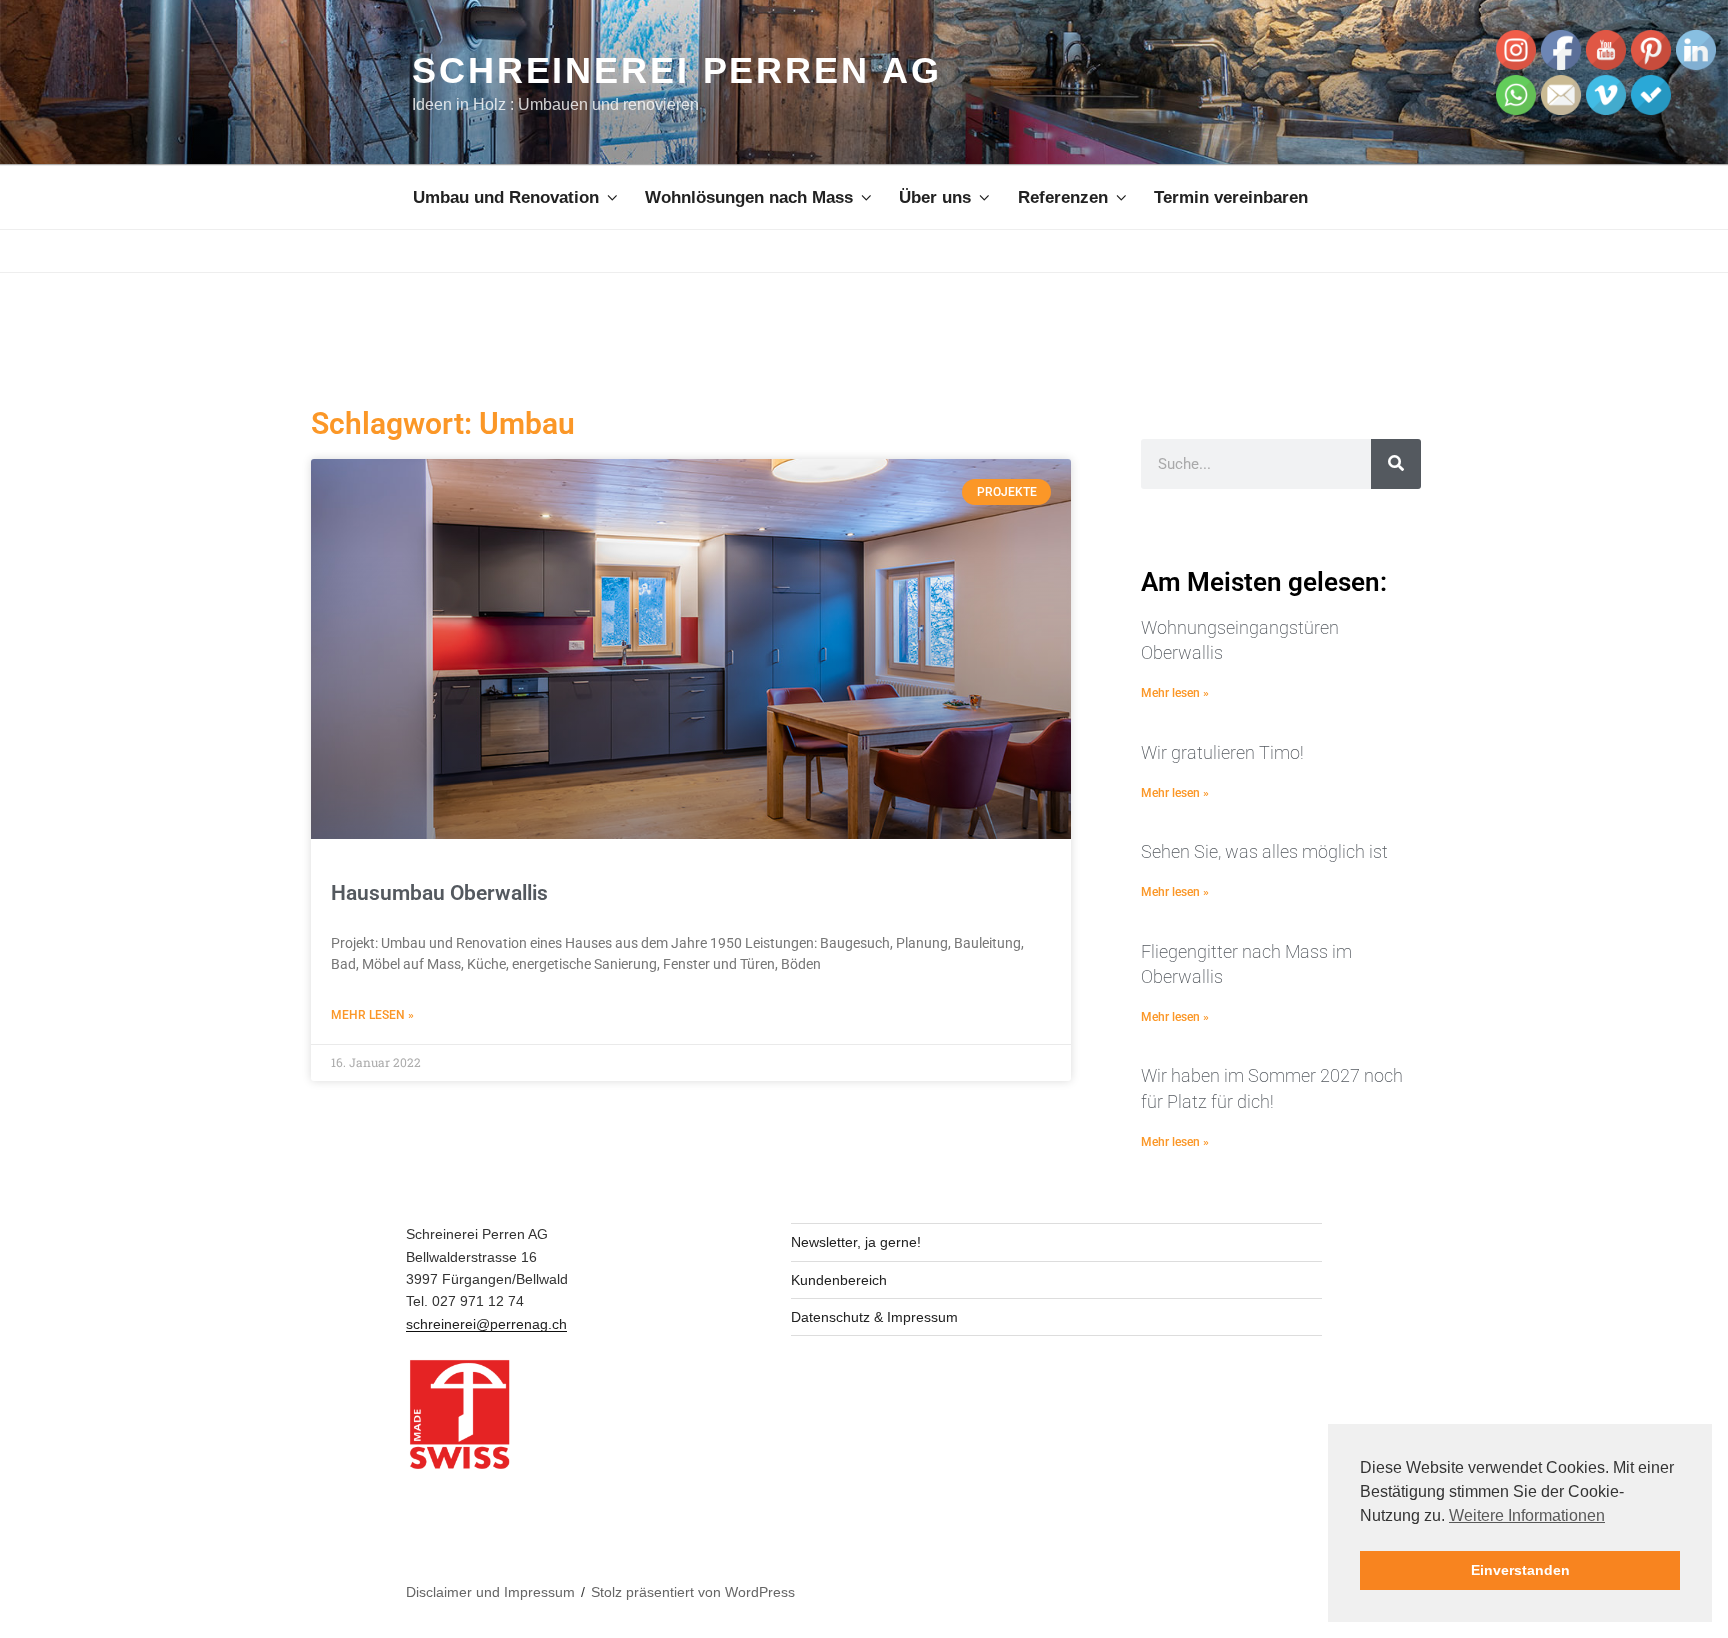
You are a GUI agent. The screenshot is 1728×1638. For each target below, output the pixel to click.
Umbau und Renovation (506, 197)
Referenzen (1063, 197)
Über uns (935, 197)
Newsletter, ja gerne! (856, 1242)
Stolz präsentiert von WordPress (693, 1592)
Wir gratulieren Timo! (1222, 752)
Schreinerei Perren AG (676, 70)
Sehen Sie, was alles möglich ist (1264, 851)
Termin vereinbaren (1231, 197)
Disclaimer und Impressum (490, 1592)
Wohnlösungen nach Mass (749, 197)
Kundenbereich (839, 1280)
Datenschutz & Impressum (874, 1317)
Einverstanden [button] (1520, 1570)
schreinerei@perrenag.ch (486, 1324)
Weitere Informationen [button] (1527, 1515)
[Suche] (1396, 464)
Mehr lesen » (372, 1015)
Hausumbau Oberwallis (439, 893)
